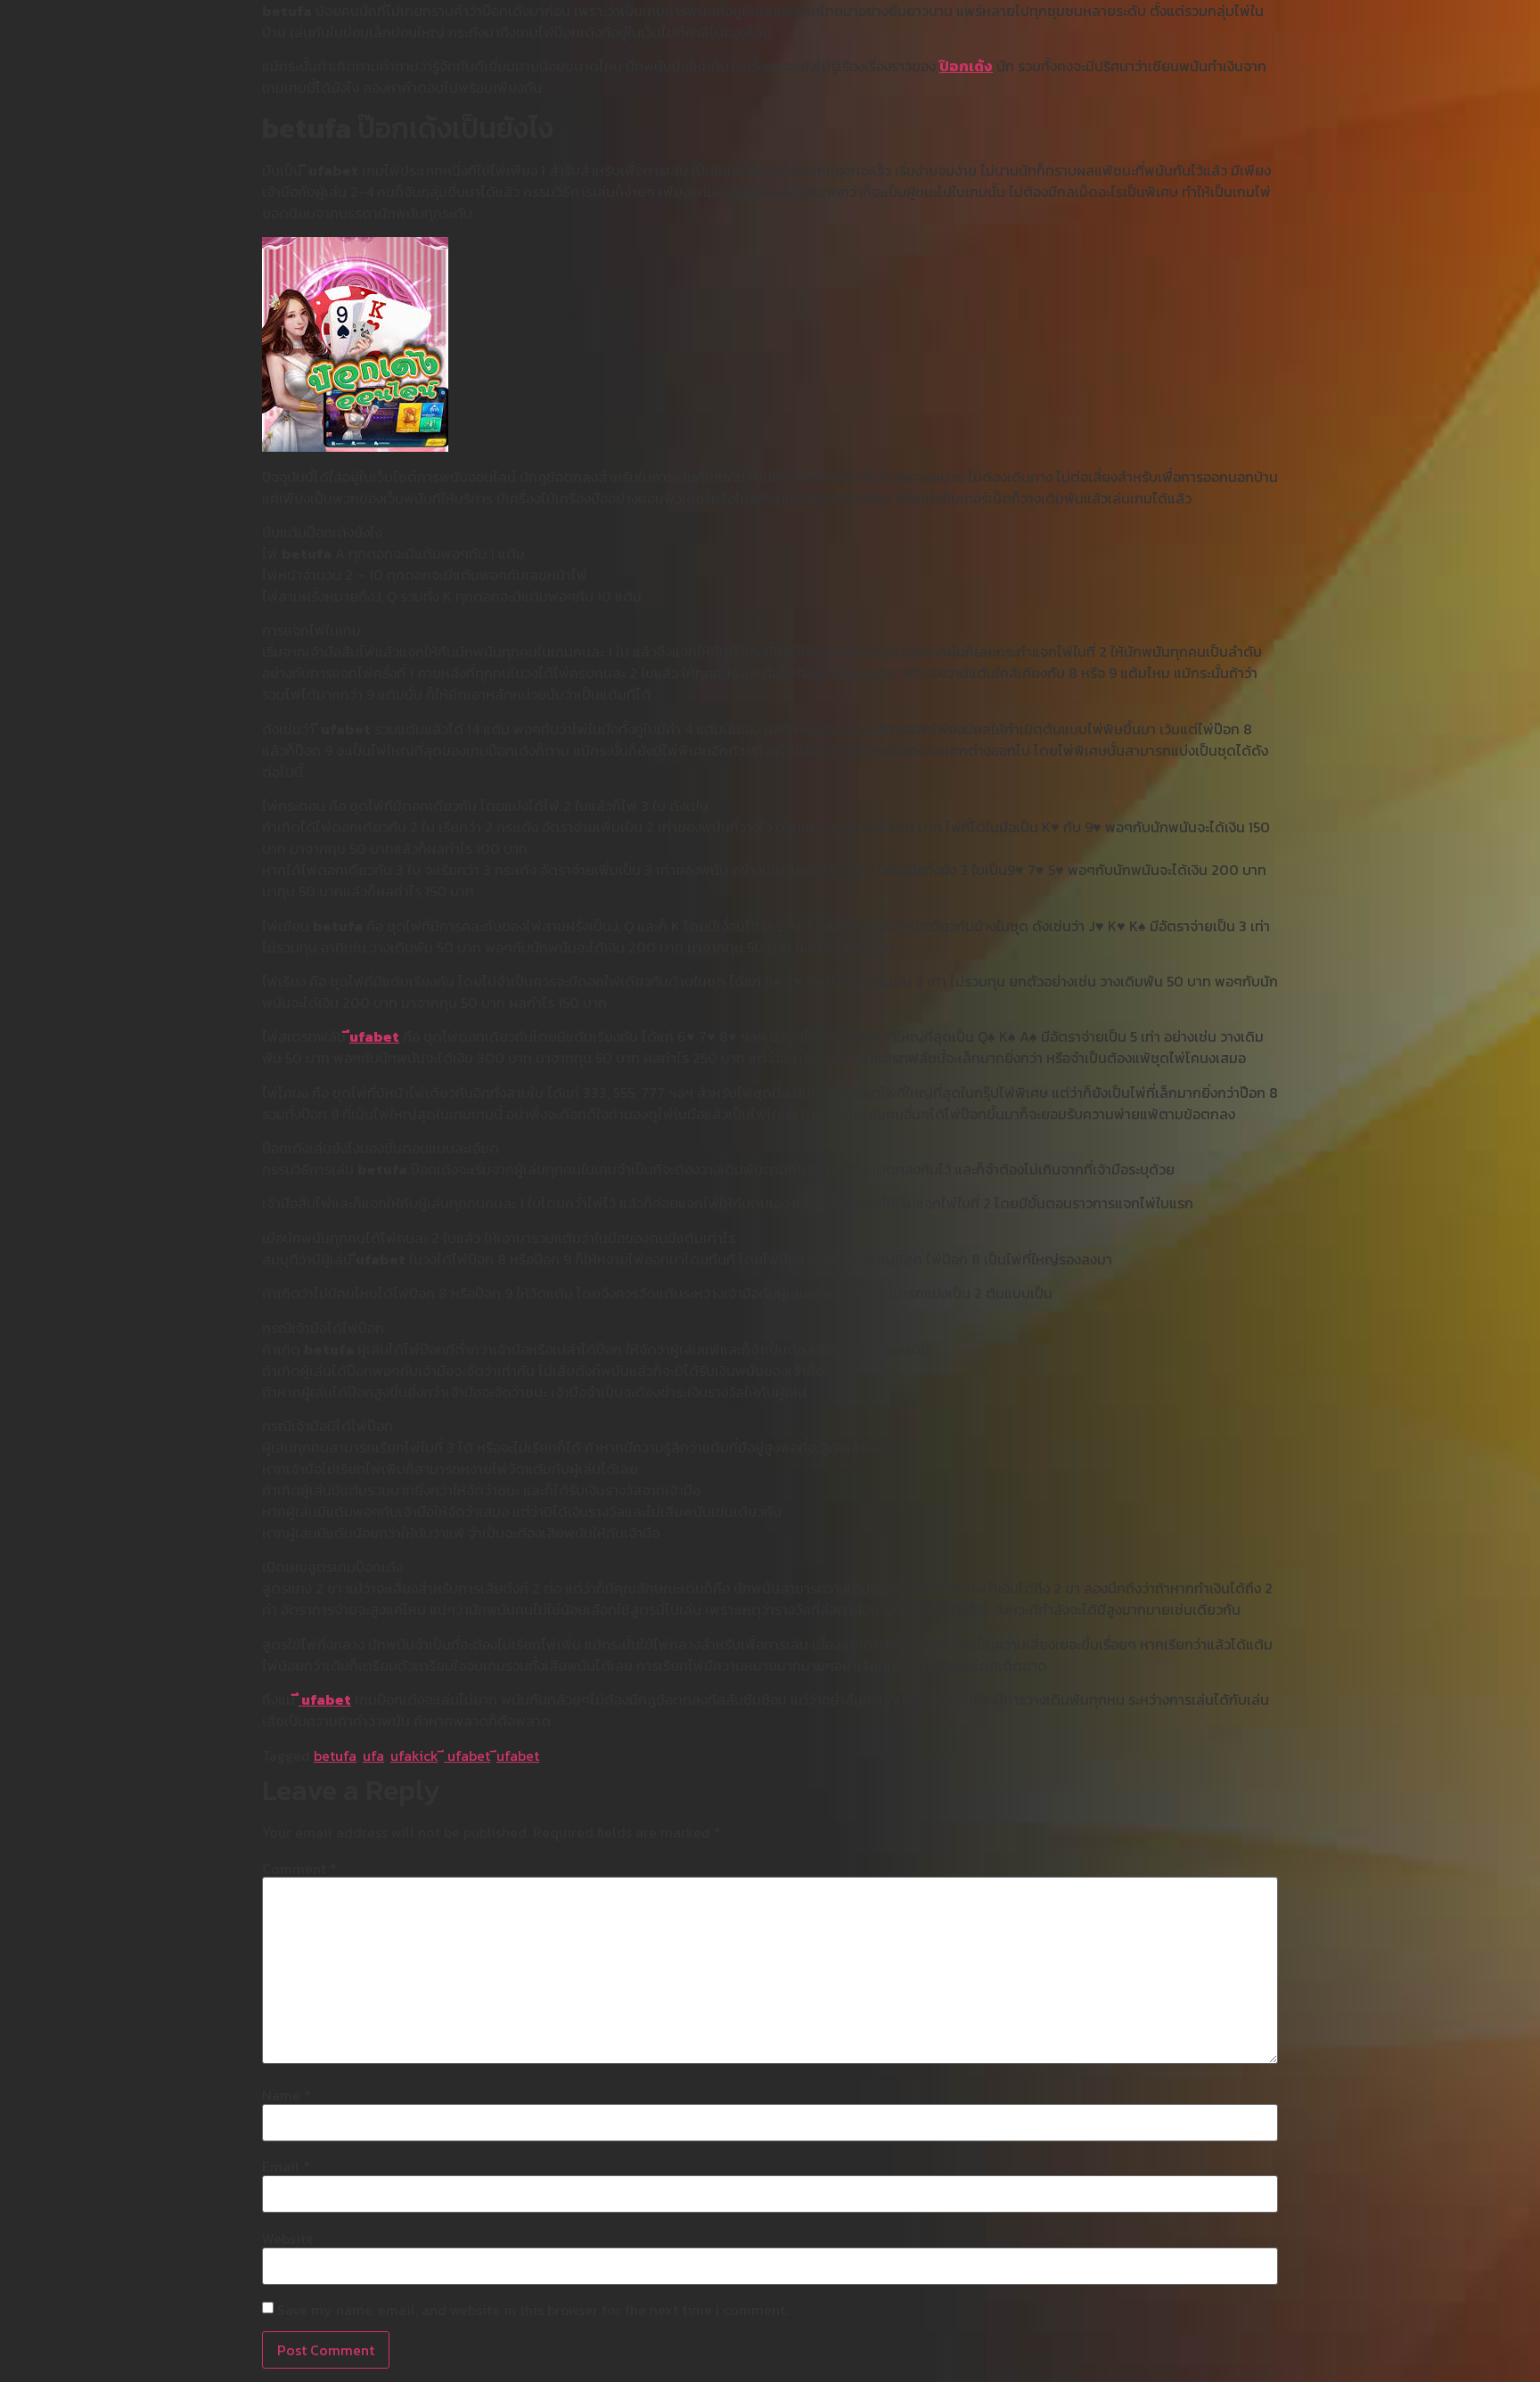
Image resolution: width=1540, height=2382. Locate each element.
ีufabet (374, 1036)
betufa (335, 1756)
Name (287, 2095)
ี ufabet (325, 1699)
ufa (373, 1756)
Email (286, 2166)
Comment (299, 1869)
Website (288, 2239)
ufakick (414, 1756)
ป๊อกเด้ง (966, 66)
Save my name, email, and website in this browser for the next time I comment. (532, 2310)
